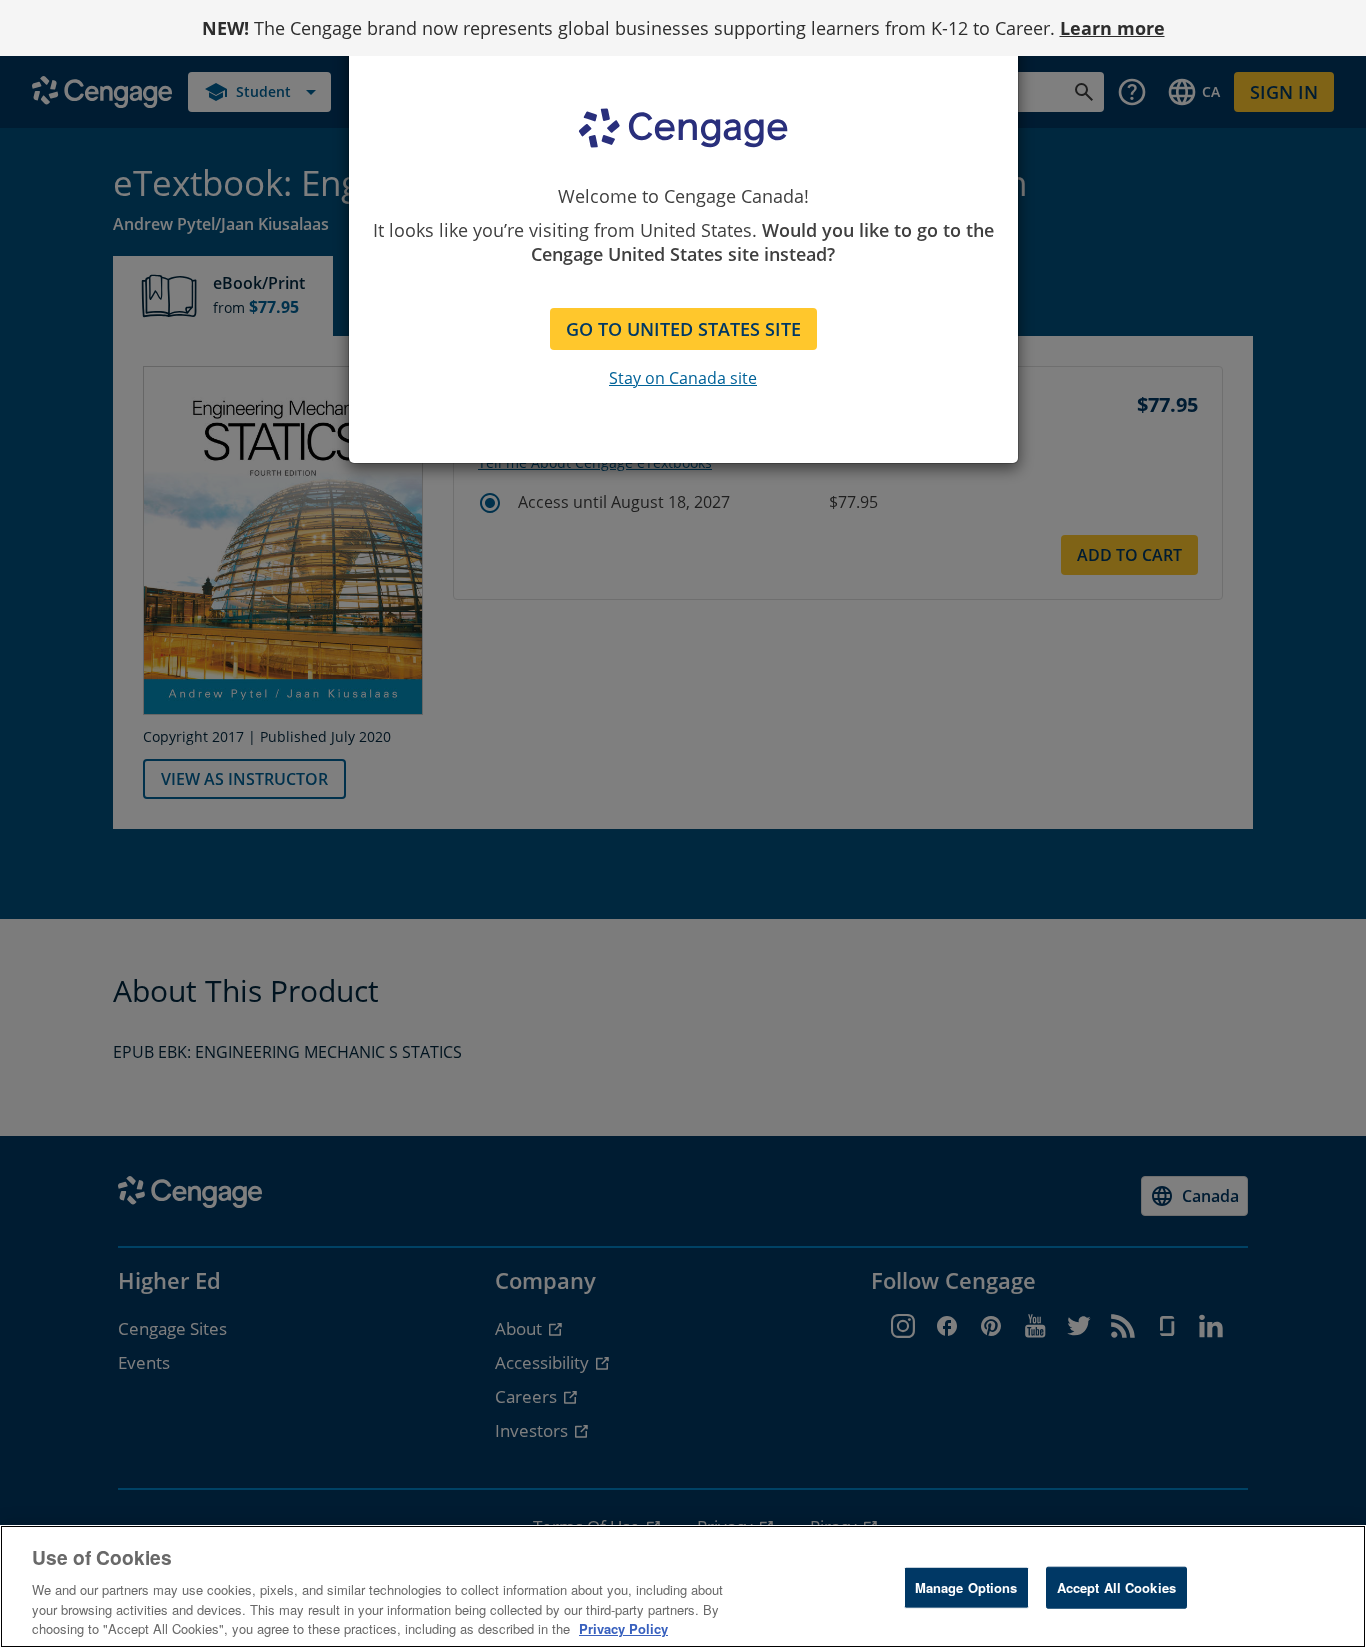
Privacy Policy (623, 1627)
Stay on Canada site (683, 378)
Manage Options (966, 1587)
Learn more (1112, 28)
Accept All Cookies (1116, 1587)
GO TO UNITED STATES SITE (683, 329)
